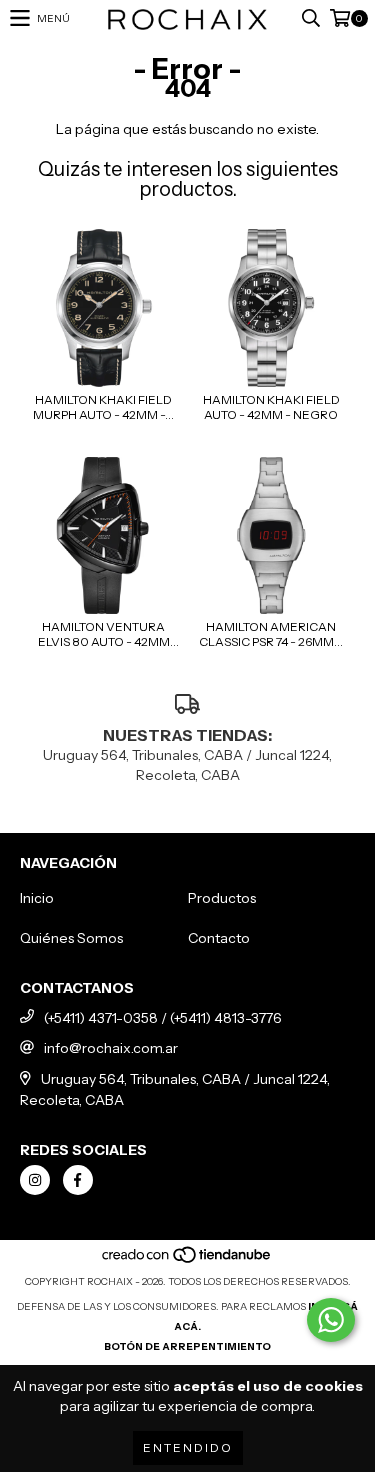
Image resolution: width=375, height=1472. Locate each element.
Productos (222, 898)
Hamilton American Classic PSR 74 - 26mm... (271, 634)
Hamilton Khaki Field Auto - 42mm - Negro (271, 407)
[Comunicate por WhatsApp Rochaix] (331, 1320)
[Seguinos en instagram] (35, 1180)
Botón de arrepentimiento (187, 1346)
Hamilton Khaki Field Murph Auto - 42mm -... (103, 407)
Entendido (188, 1447)
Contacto (219, 938)
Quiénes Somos (71, 938)
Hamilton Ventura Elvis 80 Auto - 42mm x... (104, 634)
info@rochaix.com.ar (111, 1048)
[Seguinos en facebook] (78, 1180)
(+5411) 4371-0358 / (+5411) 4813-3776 (163, 1018)
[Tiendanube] (187, 1261)
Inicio (37, 898)
